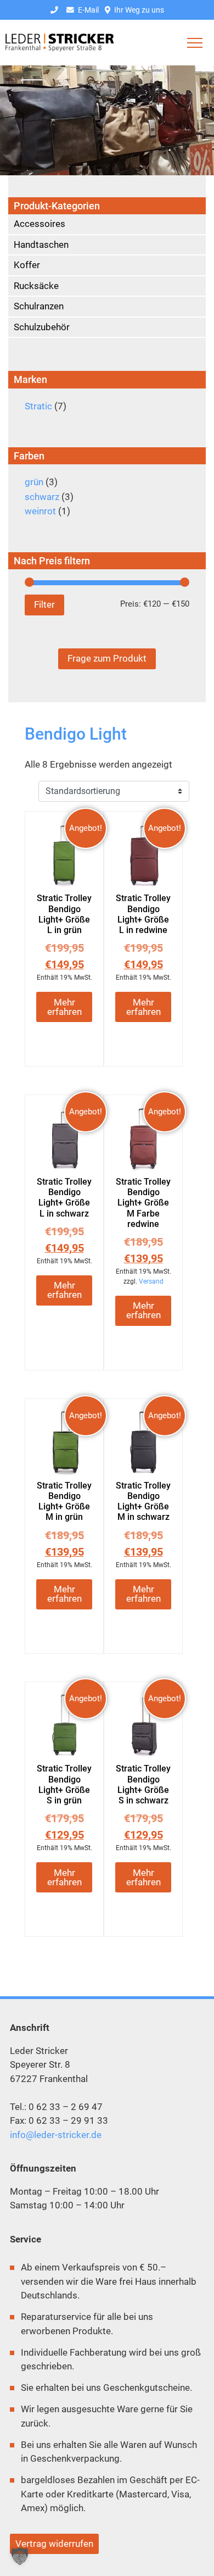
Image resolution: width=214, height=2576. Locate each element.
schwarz (42, 497)
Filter (44, 604)
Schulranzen (39, 306)
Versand (151, 1281)
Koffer (27, 265)
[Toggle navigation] (195, 43)
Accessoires (40, 224)
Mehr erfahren (64, 1007)
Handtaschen (41, 245)
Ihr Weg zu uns (138, 10)
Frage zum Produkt (107, 658)
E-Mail (88, 10)
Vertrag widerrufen (54, 2544)
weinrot (40, 511)
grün (34, 482)
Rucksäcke (36, 286)
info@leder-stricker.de (56, 2135)
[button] (20, 2556)
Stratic (38, 406)
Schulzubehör (42, 327)
